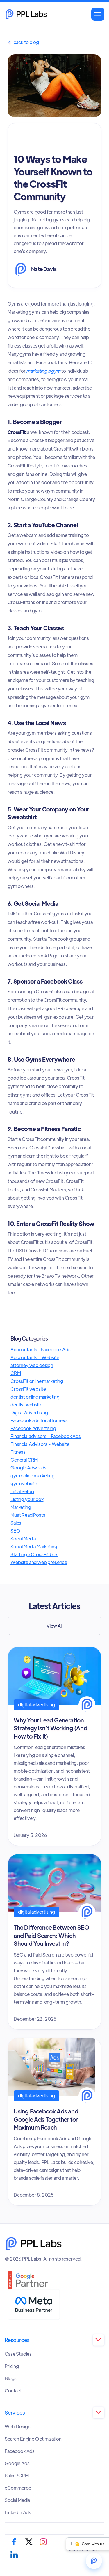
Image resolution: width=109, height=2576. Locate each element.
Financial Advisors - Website (40, 1444)
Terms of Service (84, 2550)
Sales (16, 1523)
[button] (98, 14)
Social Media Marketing (34, 1546)
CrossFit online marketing (37, 1381)
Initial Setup (22, 1491)
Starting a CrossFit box (34, 1554)
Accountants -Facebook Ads (41, 1349)
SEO (15, 1531)
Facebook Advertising (33, 1428)
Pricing (12, 2366)
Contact (13, 2391)
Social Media (23, 1539)
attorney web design (32, 1365)
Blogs (11, 2378)
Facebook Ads (20, 2451)
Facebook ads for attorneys (39, 1420)
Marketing (21, 1507)
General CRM (24, 1460)
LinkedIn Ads (18, 2512)
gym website (24, 1483)
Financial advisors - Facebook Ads (46, 1436)
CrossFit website (28, 1389)
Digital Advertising (29, 1412)
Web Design (17, 2427)
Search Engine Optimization (33, 2439)
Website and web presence (39, 1562)
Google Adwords (28, 1468)
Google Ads (17, 2463)
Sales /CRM (17, 2476)
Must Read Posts (28, 1515)
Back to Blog (23, 42)
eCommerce (18, 2488)
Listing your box (27, 1499)
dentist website (26, 1405)
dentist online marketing (35, 1397)
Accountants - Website (35, 1357)
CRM (16, 1373)
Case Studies (18, 2354)
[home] (26, 14)
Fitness (18, 1452)
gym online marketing (33, 1475)
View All (54, 1626)
